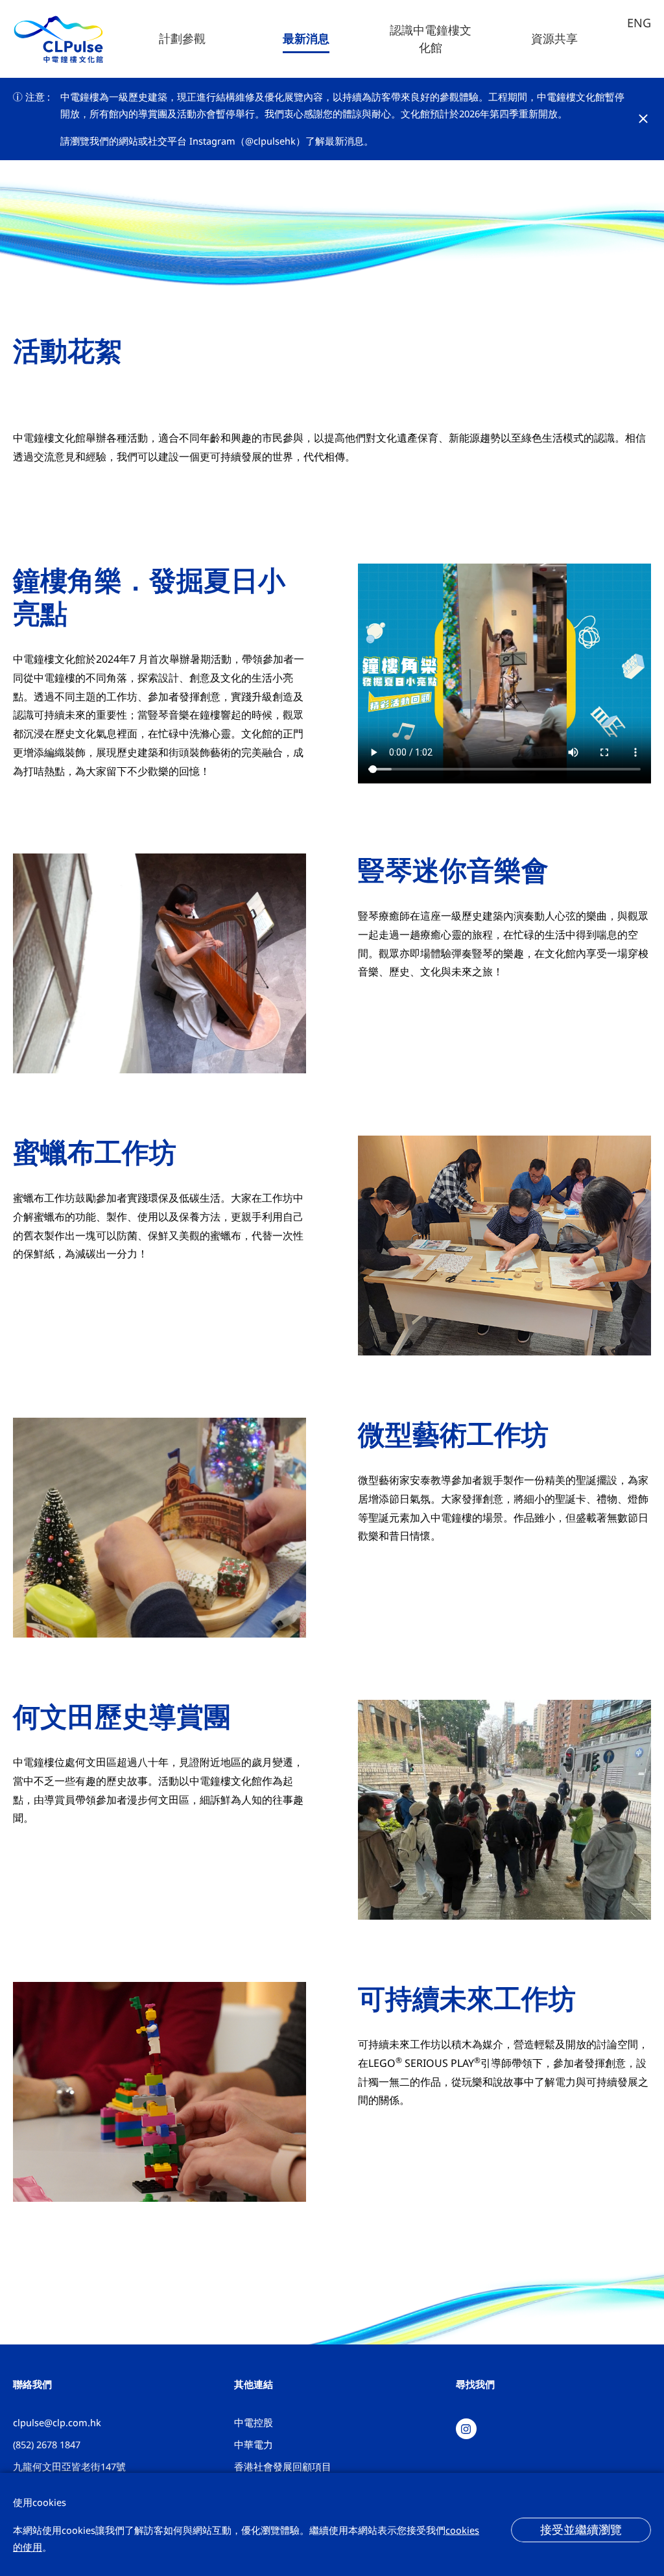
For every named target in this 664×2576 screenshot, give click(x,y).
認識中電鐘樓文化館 (431, 39)
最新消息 (306, 39)
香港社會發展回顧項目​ (283, 2466)
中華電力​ (254, 2444)
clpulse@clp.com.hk (57, 2422)
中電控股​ (254, 2422)
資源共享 (554, 39)
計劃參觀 (182, 39)
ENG (639, 23)
